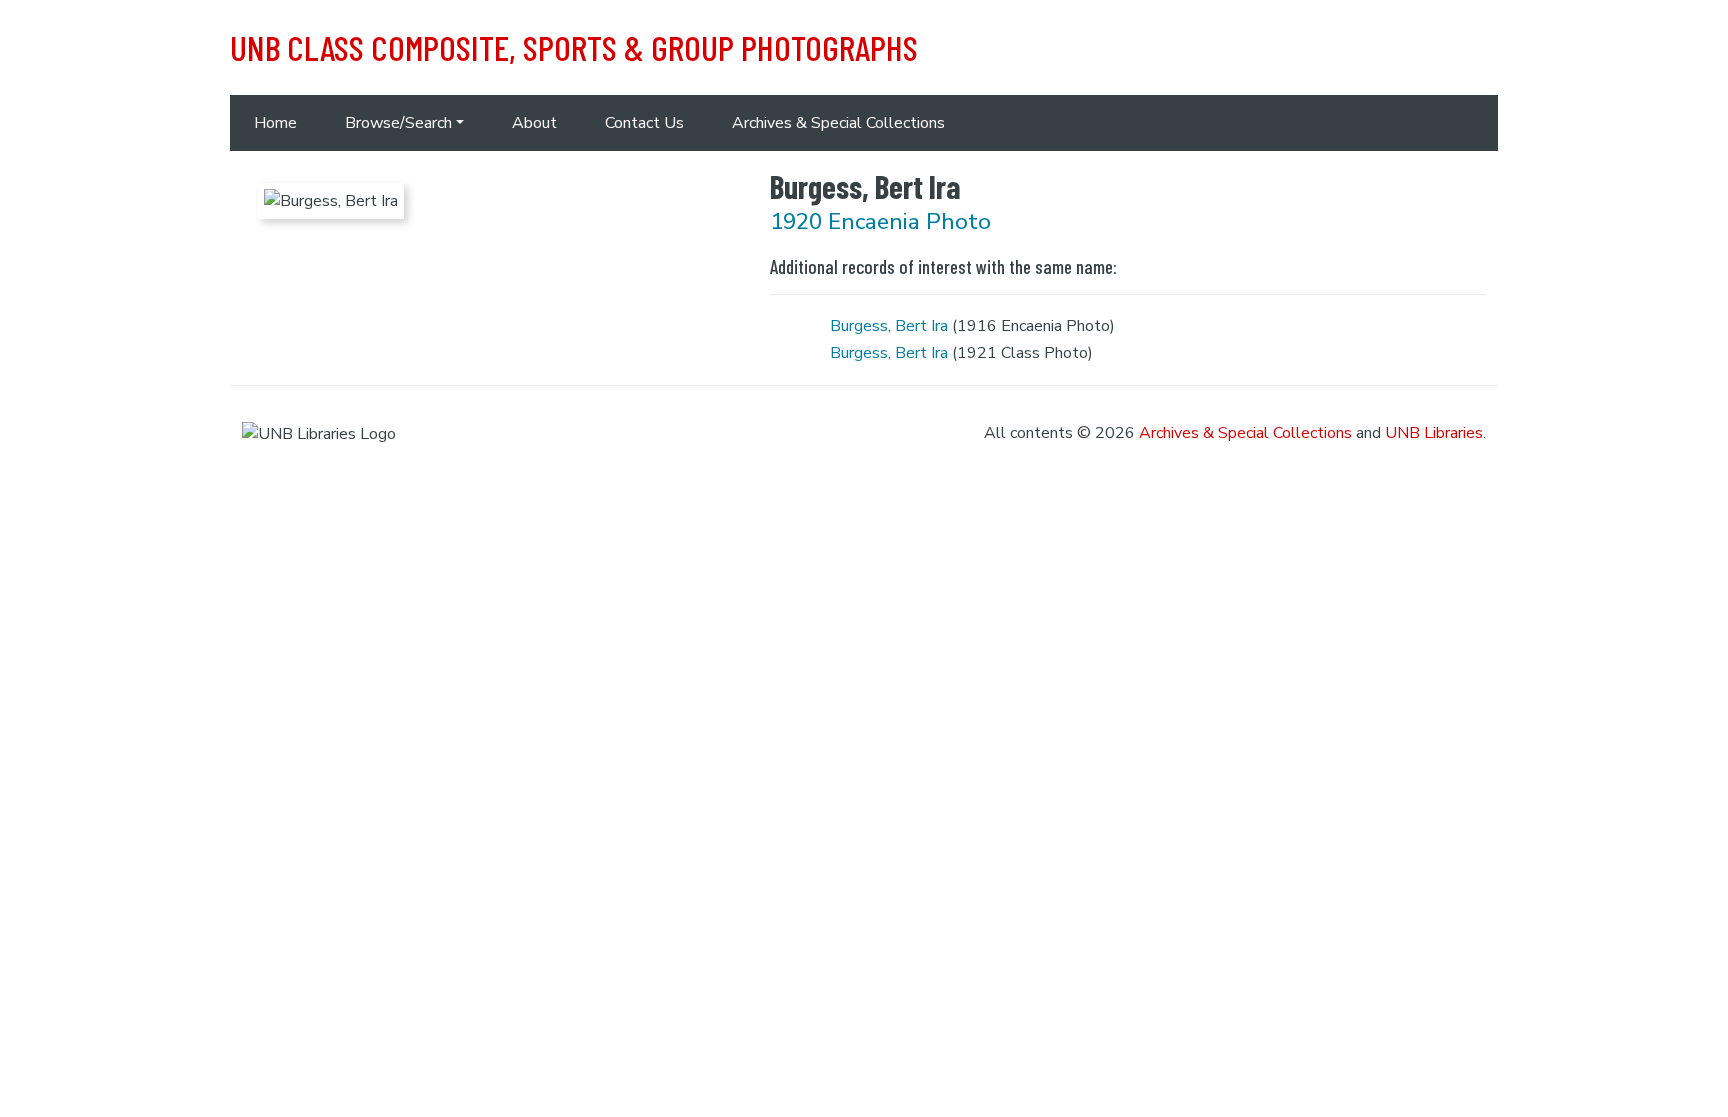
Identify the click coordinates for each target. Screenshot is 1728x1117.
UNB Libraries (1434, 433)
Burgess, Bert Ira (889, 326)
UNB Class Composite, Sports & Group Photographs (574, 47)
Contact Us (644, 123)
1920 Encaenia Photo (880, 221)
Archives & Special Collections (838, 123)
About (534, 123)
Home (275, 123)
